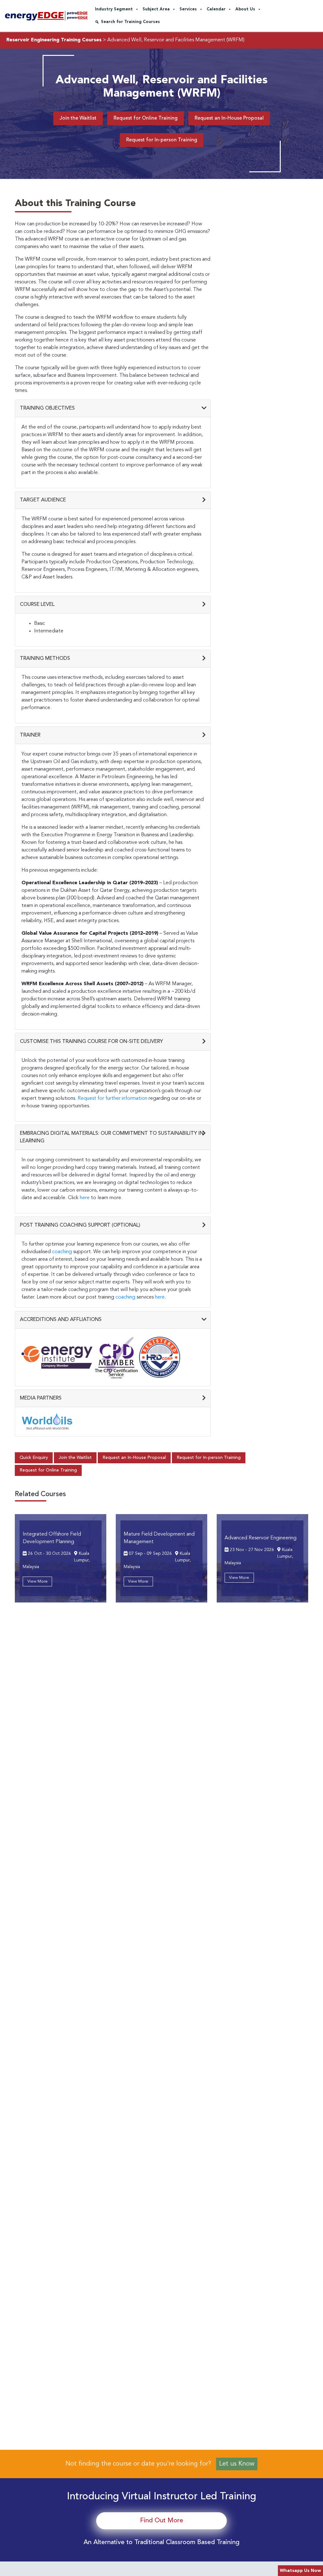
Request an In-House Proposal (229, 118)
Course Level (37, 605)
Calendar (216, 9)
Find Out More (162, 2521)
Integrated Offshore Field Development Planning (52, 1538)
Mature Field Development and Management (159, 1538)
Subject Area (156, 9)
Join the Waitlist (78, 118)
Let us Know (237, 2464)
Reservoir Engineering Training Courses (54, 40)
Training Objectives (47, 408)
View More (38, 1581)
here (85, 1198)
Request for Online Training (146, 118)
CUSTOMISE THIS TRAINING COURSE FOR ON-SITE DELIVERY (91, 1042)
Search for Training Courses (130, 22)
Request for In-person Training (162, 140)
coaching (62, 1252)
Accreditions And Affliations (61, 1320)
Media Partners (41, 1398)
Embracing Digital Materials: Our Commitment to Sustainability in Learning (112, 1137)
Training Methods (45, 659)
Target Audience (43, 500)
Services (188, 9)
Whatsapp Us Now (300, 2571)
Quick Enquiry (34, 1458)
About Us (245, 9)
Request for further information (112, 1099)
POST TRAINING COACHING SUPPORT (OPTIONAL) (80, 1225)
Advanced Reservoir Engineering (261, 1538)
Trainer (30, 735)
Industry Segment (114, 9)
